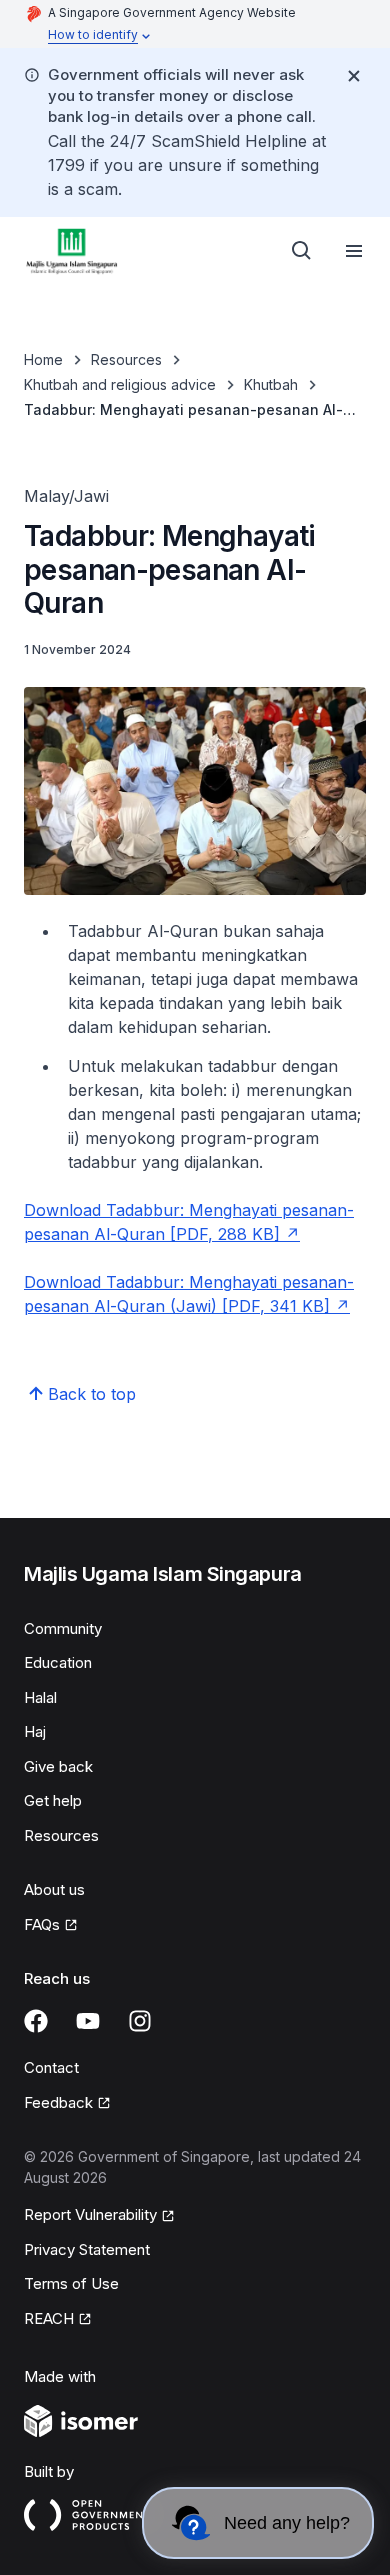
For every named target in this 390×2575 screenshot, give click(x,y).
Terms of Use (71, 2283)
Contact (51, 2067)
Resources (126, 359)
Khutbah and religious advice (120, 384)
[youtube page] (88, 2021)
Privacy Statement (87, 2249)
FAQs (42, 1924)
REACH (49, 2318)
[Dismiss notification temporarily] (354, 76)
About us (54, 1889)
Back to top (92, 1394)
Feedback (58, 2102)
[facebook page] (36, 2021)
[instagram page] (140, 2021)
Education (58, 1662)
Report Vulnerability (90, 2214)
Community (63, 1628)
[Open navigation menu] (354, 251)
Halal (40, 1697)
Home (43, 359)
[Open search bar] (302, 251)
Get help (53, 1800)
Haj (35, 1731)
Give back (58, 1766)
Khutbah (271, 384)
